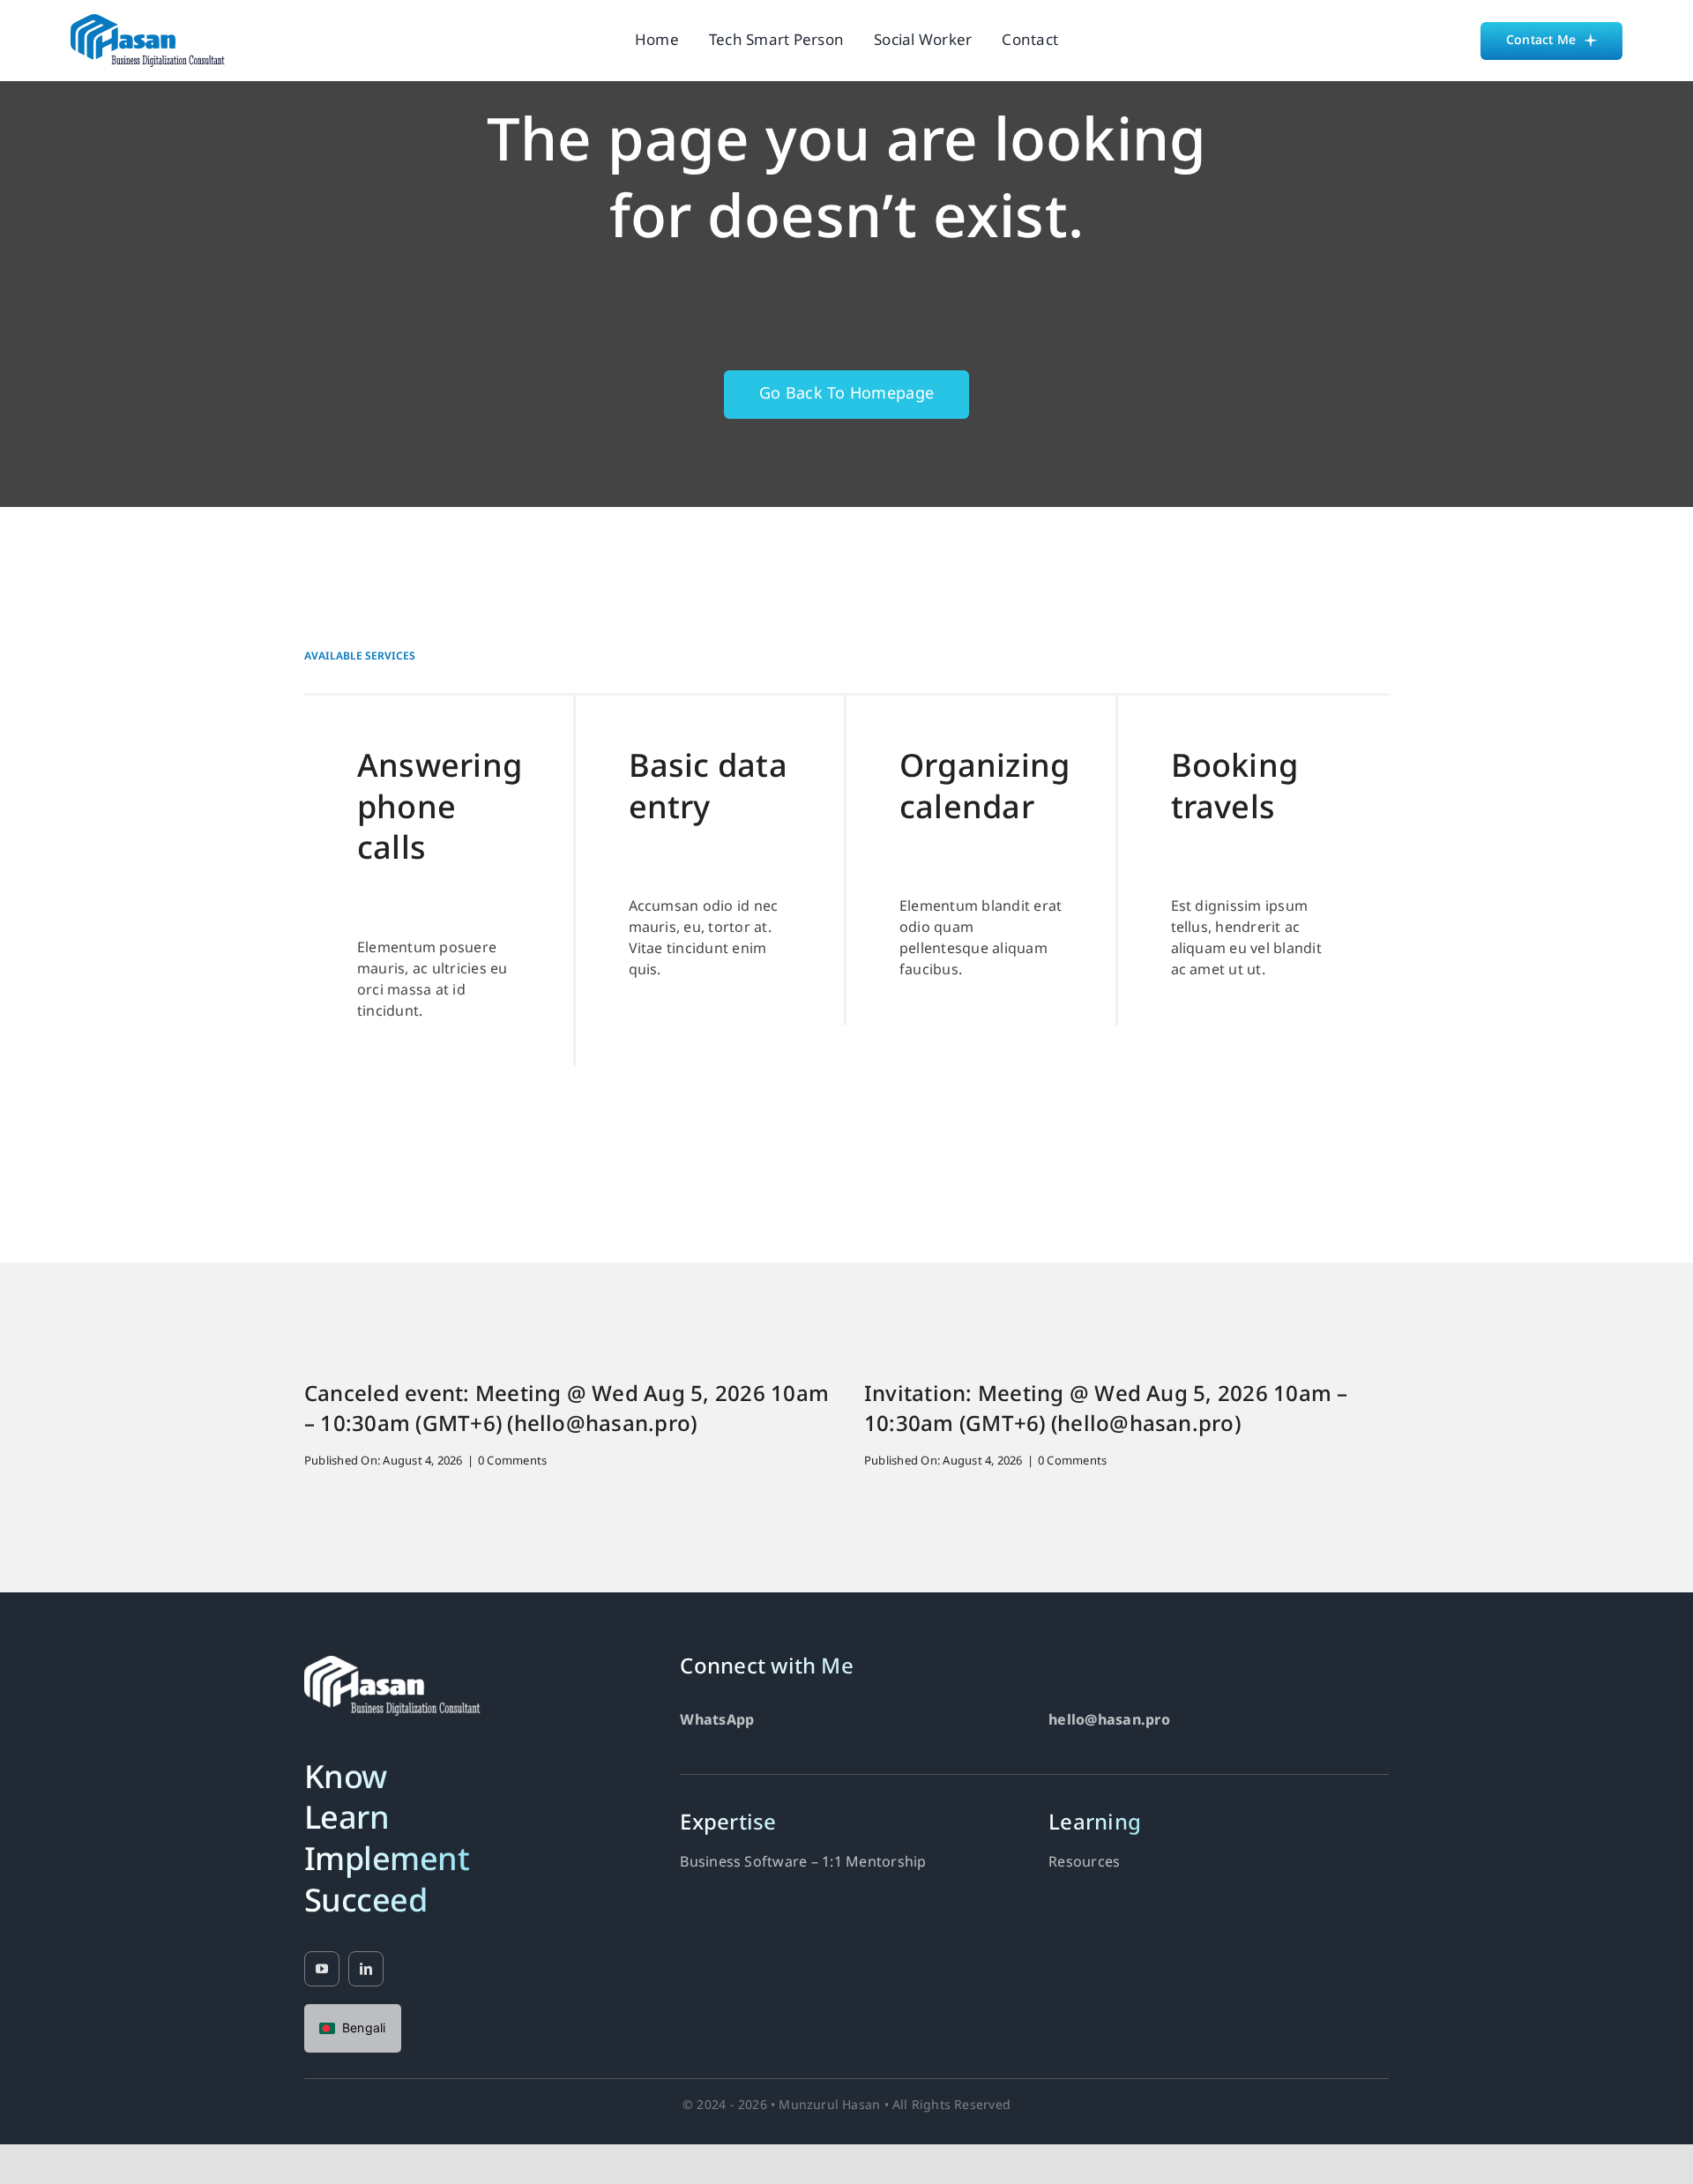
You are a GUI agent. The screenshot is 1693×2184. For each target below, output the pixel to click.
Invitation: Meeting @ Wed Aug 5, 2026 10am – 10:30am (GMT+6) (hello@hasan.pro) (1106, 1411)
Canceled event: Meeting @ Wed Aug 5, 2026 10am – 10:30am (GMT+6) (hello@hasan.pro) (567, 1411)
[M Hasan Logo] (148, 21)
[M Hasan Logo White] (392, 1663)
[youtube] (322, 1969)
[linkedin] (366, 1969)
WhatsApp (717, 1721)
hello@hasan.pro (1109, 1721)
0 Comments (512, 1461)
